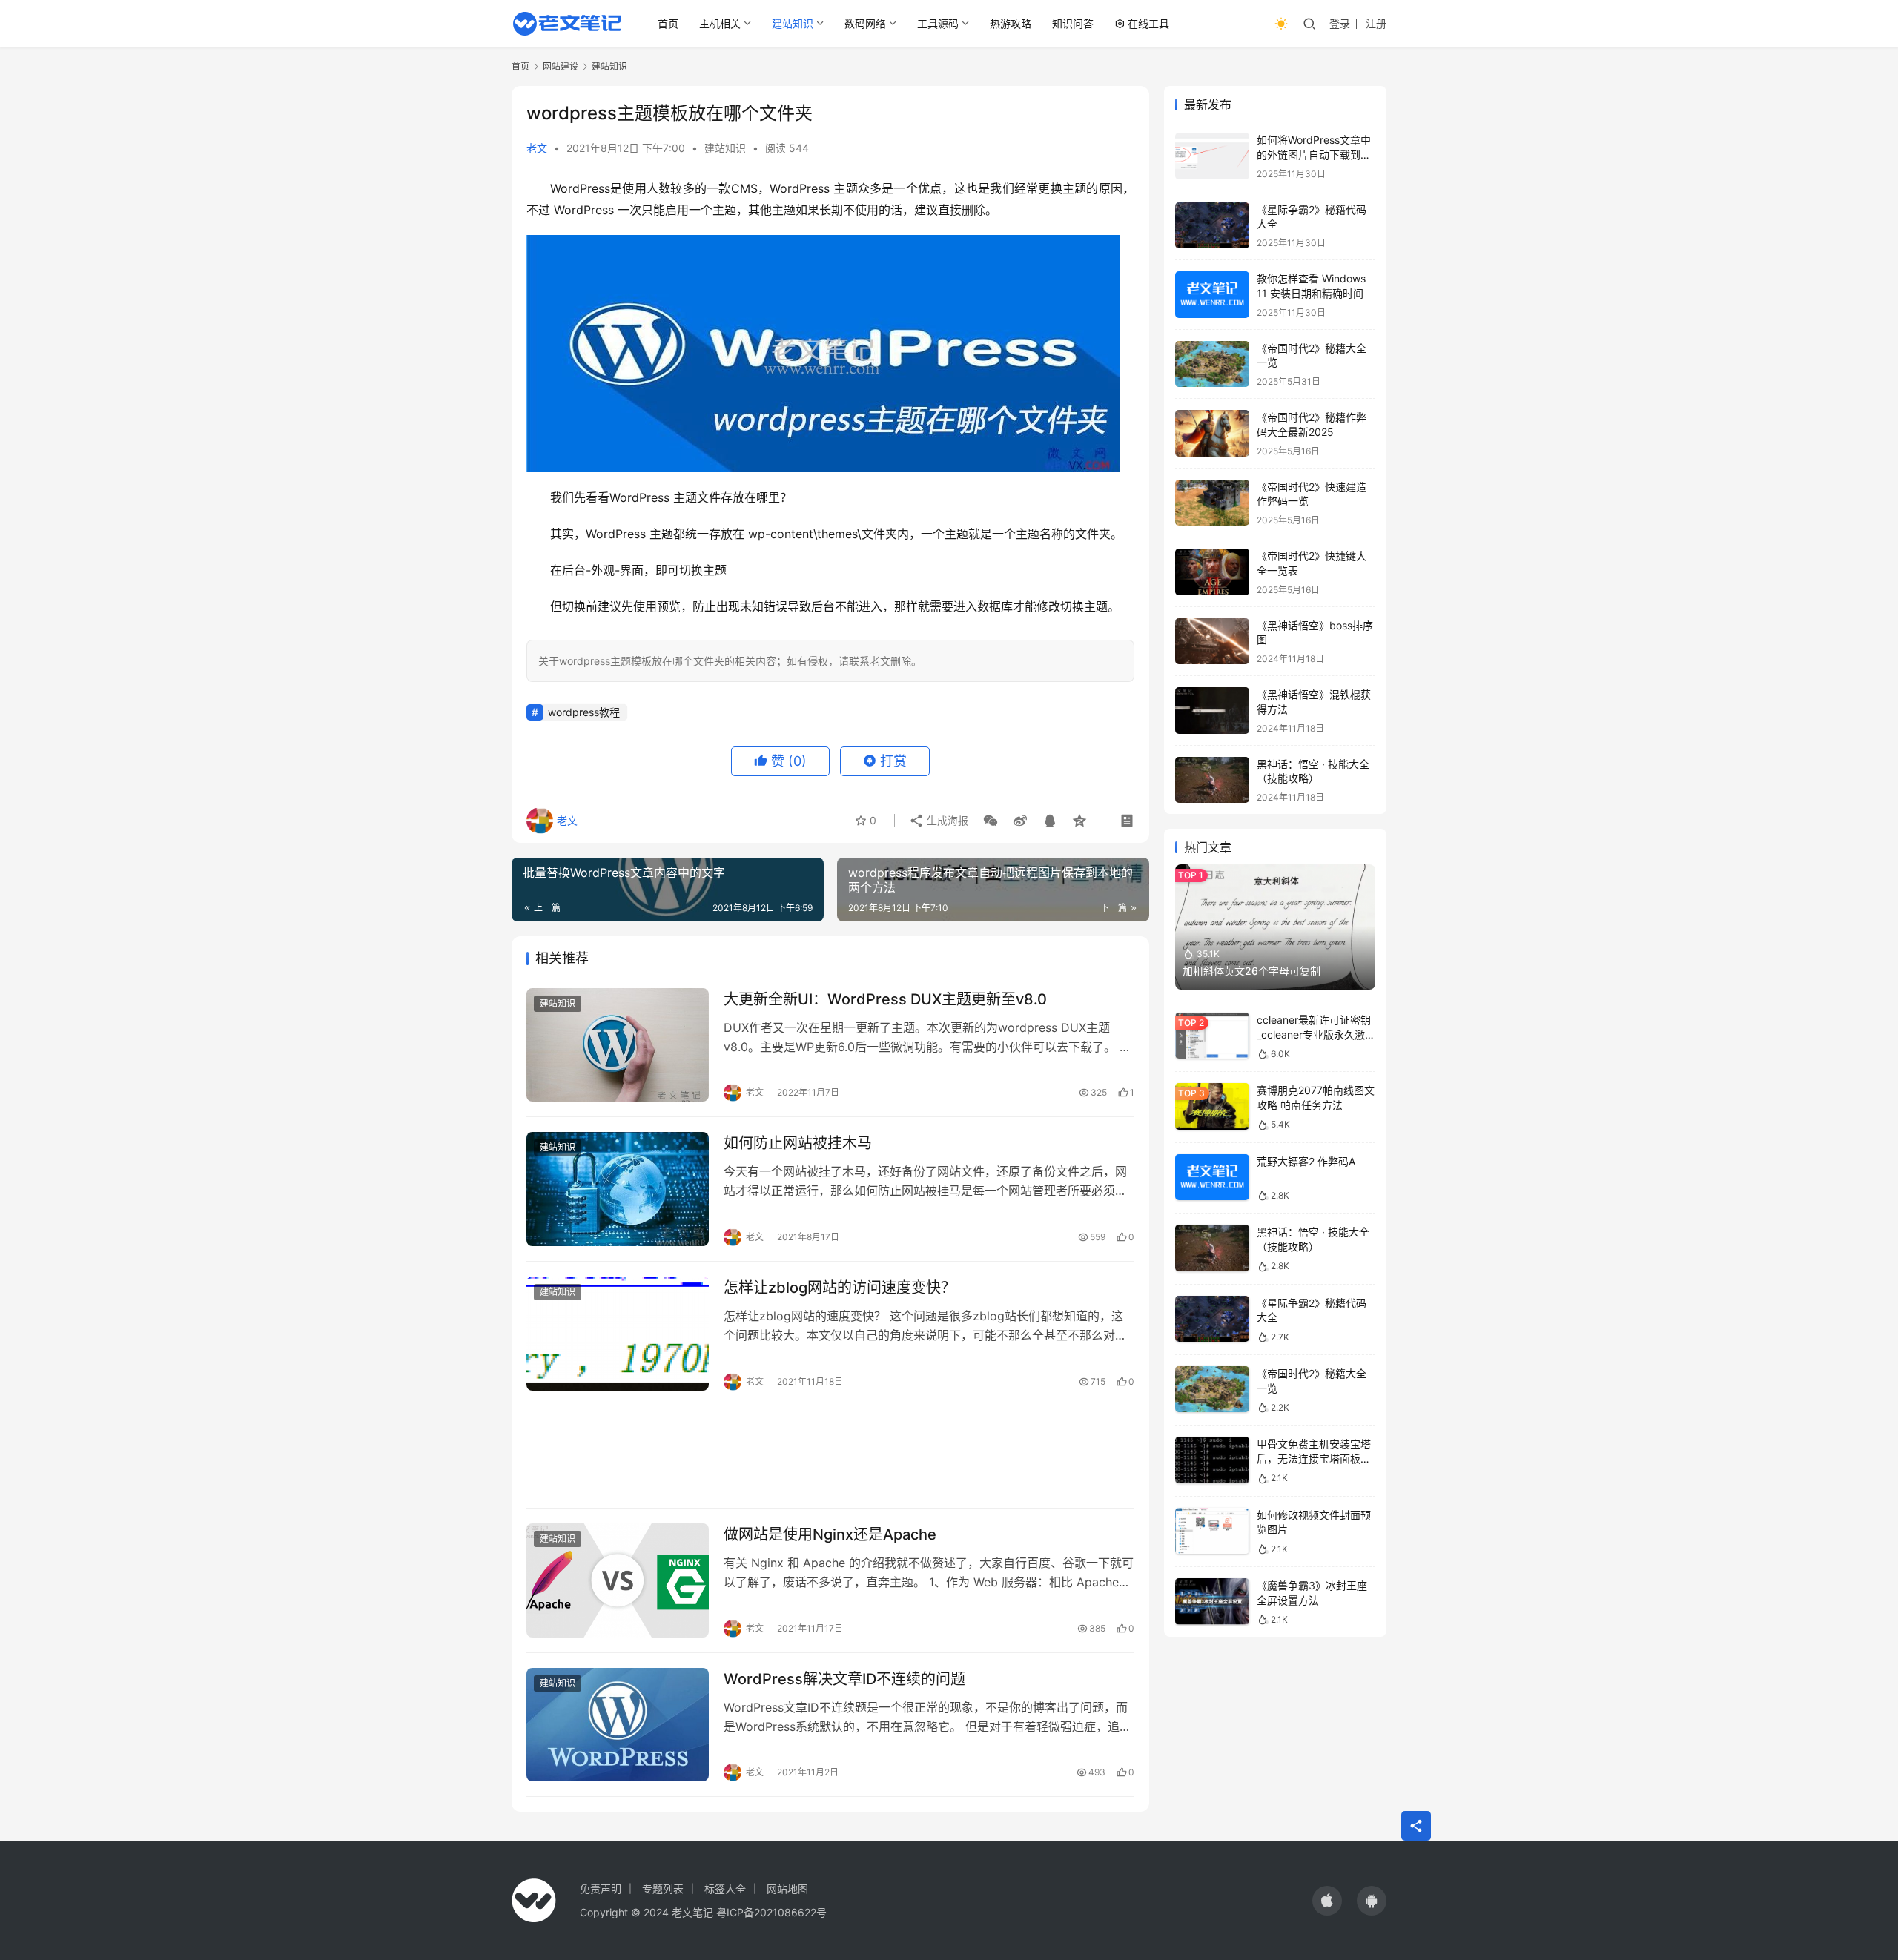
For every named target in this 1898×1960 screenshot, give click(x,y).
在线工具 (1148, 23)
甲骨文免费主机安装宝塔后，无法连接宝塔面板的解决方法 (1314, 1458)
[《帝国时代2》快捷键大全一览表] (1212, 572)
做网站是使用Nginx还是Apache (830, 1534)
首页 (668, 23)
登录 (1340, 23)
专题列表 (663, 1888)
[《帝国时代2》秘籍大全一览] (1212, 364)
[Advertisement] (830, 1457)
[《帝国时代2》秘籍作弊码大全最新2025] (1212, 433)
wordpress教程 (584, 712)
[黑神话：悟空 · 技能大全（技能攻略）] (1212, 780)
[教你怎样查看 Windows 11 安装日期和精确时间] (1212, 295)
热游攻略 (1011, 23)
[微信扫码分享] (991, 821)
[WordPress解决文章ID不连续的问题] (618, 1725)
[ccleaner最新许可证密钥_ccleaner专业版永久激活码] (1212, 1036)
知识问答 (1073, 23)
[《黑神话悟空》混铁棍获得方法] (1212, 711)
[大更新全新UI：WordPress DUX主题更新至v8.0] (618, 1045)
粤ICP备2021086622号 (771, 1912)
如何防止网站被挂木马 (798, 1143)
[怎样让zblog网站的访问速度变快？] (618, 1334)
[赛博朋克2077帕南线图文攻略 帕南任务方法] (1212, 1106)
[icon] (1327, 1901)
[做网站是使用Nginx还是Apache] (618, 1580)
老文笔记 (692, 1912)
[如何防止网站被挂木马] (618, 1189)
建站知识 (793, 23)
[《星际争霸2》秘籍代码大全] (1212, 226)
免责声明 (601, 1888)
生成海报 (946, 820)
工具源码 (938, 23)
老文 (537, 148)
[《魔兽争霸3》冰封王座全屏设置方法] (1212, 1602)
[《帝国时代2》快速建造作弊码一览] (1212, 503)
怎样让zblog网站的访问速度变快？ (840, 1288)
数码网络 (865, 23)
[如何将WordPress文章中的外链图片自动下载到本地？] (1212, 156)
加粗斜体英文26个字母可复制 (1251, 971)
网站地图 (787, 1888)
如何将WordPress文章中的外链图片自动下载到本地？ (1314, 154)
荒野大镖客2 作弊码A (1306, 1161)
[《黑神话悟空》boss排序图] (1212, 642)
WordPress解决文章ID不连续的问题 (844, 1679)
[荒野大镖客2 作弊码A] (1212, 1178)
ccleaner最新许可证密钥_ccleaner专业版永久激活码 (1316, 1034)
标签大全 (725, 1888)
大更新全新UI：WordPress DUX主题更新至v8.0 (885, 999)
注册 (1376, 23)
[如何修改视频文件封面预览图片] (1212, 1531)
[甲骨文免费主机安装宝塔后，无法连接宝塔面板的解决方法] (1212, 1460)
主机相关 (720, 23)
